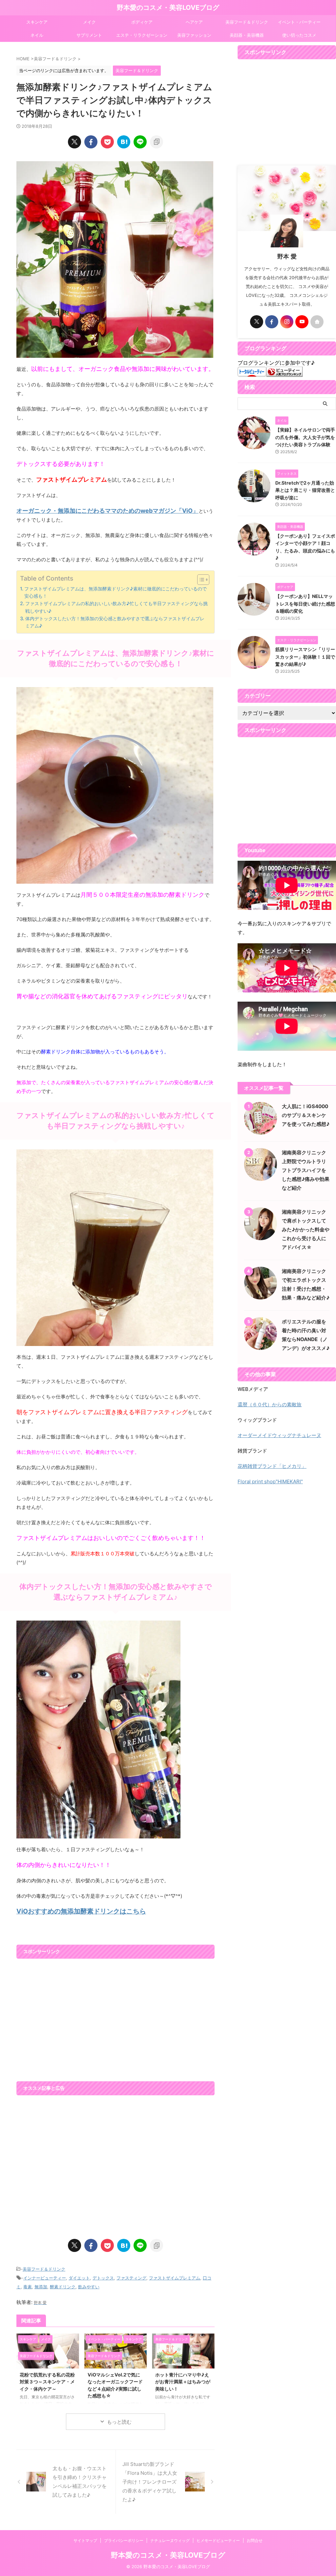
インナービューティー (45, 2278)
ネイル (37, 35)
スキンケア (37, 22)
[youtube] (302, 322)
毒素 (28, 2287)
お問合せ (255, 2540)
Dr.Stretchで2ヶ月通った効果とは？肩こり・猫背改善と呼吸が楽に (305, 490)
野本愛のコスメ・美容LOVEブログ (168, 8)
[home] (317, 322)
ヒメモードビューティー (218, 2540)
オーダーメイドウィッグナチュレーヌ (279, 1435)
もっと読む (119, 2422)
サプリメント (89, 35)
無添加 (41, 2287)
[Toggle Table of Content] (200, 580)
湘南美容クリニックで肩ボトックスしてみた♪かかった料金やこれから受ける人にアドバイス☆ (306, 1230)
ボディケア (142, 22)
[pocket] (107, 142)
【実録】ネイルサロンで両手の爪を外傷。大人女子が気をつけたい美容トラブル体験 (305, 437)
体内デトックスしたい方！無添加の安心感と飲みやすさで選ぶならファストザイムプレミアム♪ (115, 622)
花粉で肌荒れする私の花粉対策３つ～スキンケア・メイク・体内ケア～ (47, 2382)
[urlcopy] (157, 142)
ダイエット (79, 2278)
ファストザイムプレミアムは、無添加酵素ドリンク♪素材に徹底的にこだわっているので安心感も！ (115, 592)
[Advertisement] (115, 2017)
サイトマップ (85, 2540)
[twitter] (74, 142)
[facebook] (91, 142)
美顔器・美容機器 (247, 35)
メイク (89, 22)
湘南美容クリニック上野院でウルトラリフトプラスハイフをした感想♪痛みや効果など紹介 (306, 1170)
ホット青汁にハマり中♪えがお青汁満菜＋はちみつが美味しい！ (183, 2382)
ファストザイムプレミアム (175, 2278)
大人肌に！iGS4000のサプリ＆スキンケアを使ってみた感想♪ (306, 1115)
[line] (140, 142)
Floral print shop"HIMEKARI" (270, 1481)
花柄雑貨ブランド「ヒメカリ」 (272, 1466)
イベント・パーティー (299, 22)
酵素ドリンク (63, 2287)
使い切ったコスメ (299, 35)
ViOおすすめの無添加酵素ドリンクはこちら (81, 1911)
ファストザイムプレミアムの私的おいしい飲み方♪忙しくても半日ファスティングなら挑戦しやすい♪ (116, 607)
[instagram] (287, 322)
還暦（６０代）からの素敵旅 (270, 1404)
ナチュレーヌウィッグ (170, 2540)
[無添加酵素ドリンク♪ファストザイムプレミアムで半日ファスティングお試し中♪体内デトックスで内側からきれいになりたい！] (124, 142)
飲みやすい (89, 2287)
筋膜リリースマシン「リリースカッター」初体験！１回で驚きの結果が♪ (305, 657)
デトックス (103, 2278)
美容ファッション (194, 35)
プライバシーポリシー (124, 2540)
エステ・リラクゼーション (142, 35)
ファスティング (131, 2278)
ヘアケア (194, 22)
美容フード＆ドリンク (247, 22)
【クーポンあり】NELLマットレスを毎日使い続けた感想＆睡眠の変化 (305, 604)
